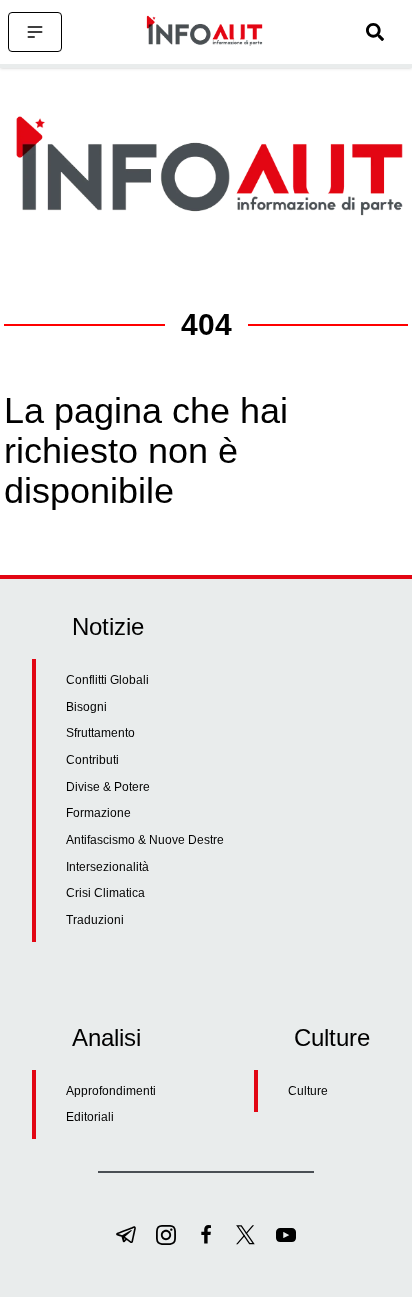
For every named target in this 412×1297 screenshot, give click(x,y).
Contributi (92, 760)
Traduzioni (95, 920)
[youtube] (286, 1235)
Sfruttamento (100, 733)
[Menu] (35, 32)
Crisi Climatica (105, 893)
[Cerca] (375, 32)
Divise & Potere (108, 787)
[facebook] (206, 1235)
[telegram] (126, 1235)
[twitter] (246, 1235)
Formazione (98, 813)
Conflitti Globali (107, 680)
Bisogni (86, 707)
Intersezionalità (107, 867)
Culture (308, 1091)
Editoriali (90, 1117)
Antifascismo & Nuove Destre (145, 840)
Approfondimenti (111, 1091)
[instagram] (166, 1235)
